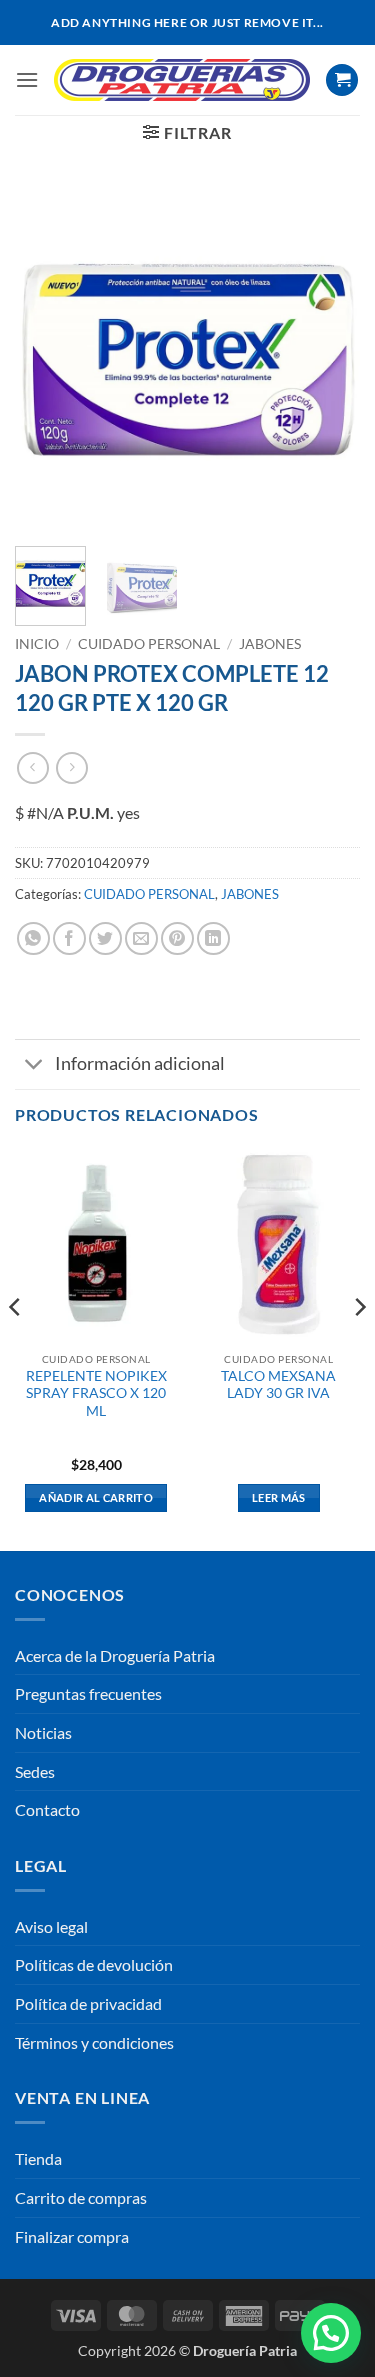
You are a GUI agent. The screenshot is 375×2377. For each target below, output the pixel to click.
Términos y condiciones (94, 2042)
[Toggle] (34, 1066)
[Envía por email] (141, 938)
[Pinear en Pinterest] (177, 938)
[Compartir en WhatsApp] (33, 938)
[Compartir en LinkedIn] (213, 938)
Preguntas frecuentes (88, 1693)
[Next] (328, 358)
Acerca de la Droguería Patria (115, 1655)
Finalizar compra (72, 2236)
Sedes (35, 1771)
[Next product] (32, 767)
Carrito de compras (81, 2197)
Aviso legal (51, 1926)
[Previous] (47, 358)
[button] (27, 79)
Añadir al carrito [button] (96, 1497)
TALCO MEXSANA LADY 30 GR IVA (278, 1385)
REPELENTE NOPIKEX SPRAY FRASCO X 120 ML (96, 1393)
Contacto (47, 1809)
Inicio (37, 644)
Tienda (38, 2158)
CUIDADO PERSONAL (149, 644)
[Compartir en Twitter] (105, 938)
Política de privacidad (88, 2003)
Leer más (279, 1497)
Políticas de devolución (94, 1964)
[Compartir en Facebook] (69, 938)
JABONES (270, 644)
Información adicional (140, 1063)
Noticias (43, 1732)
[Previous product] (71, 767)
